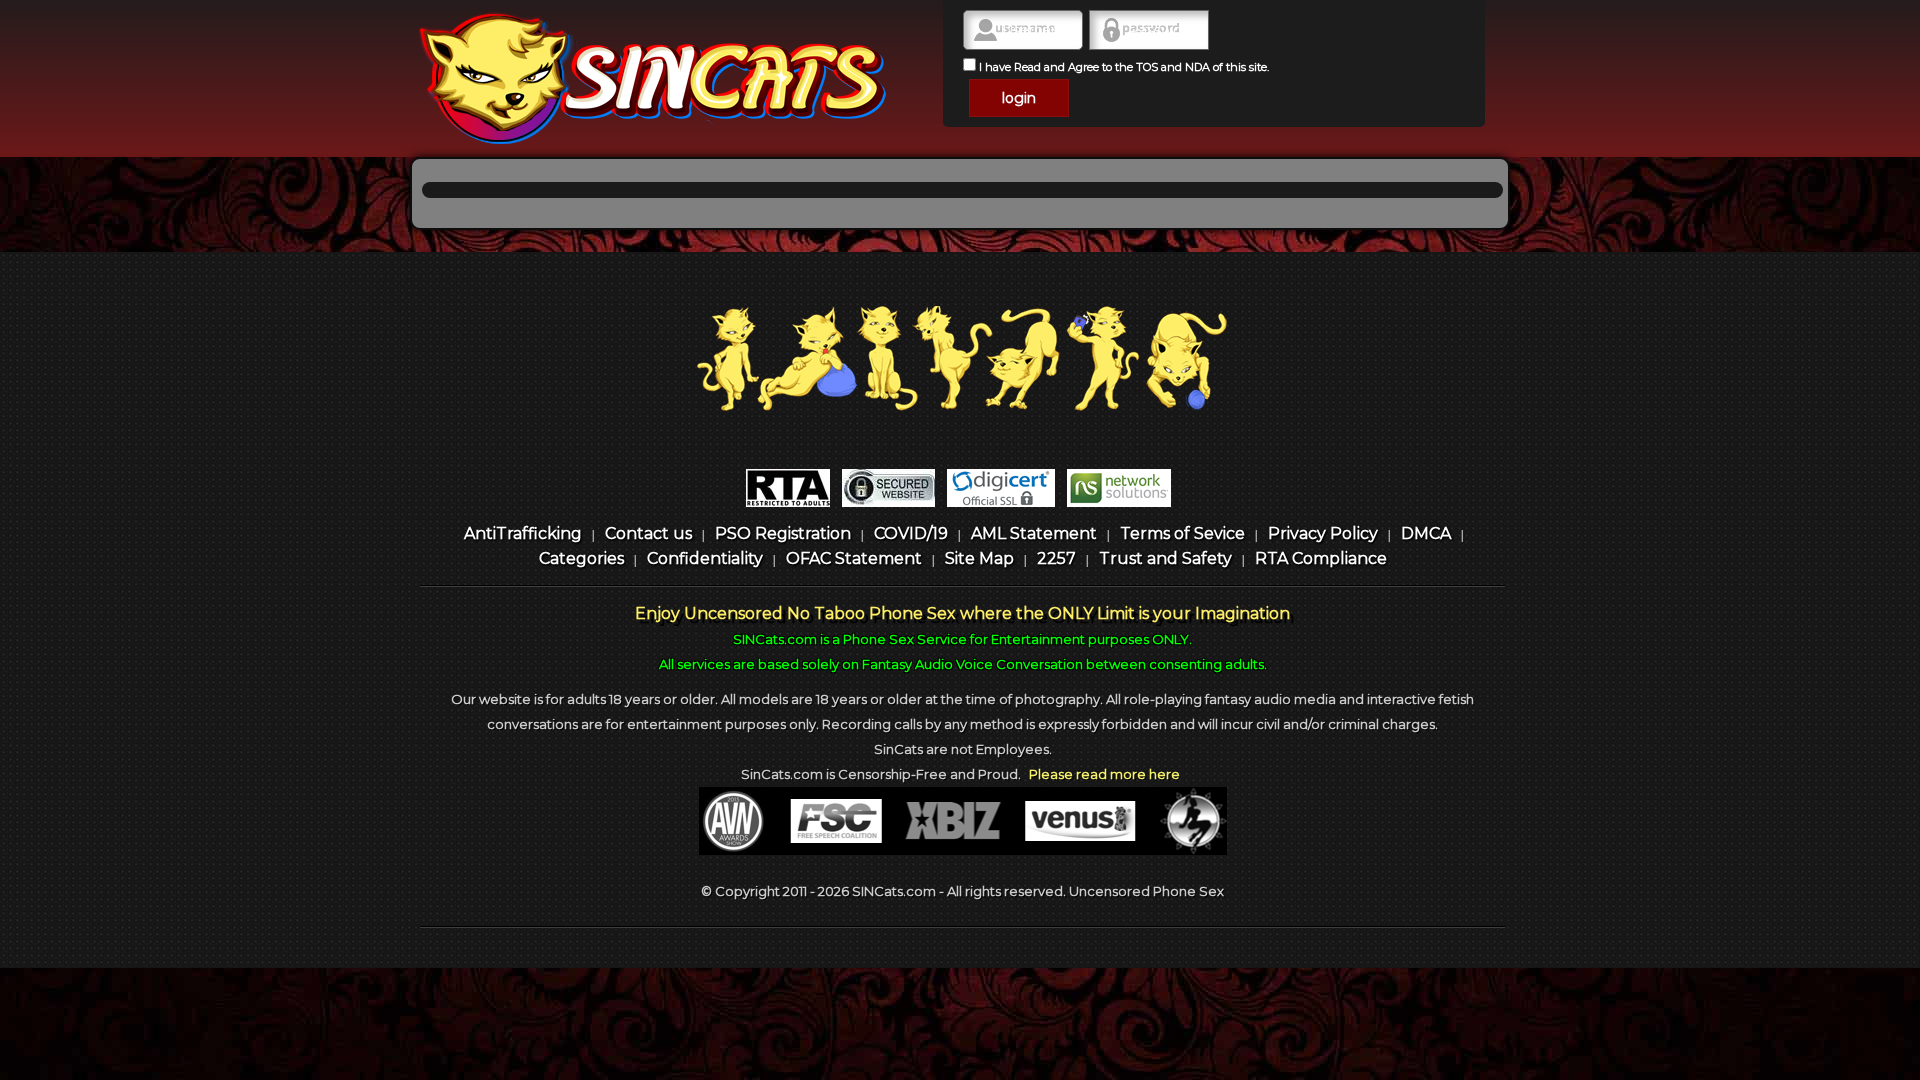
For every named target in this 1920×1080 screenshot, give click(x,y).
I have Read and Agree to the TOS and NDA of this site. (1122, 67)
